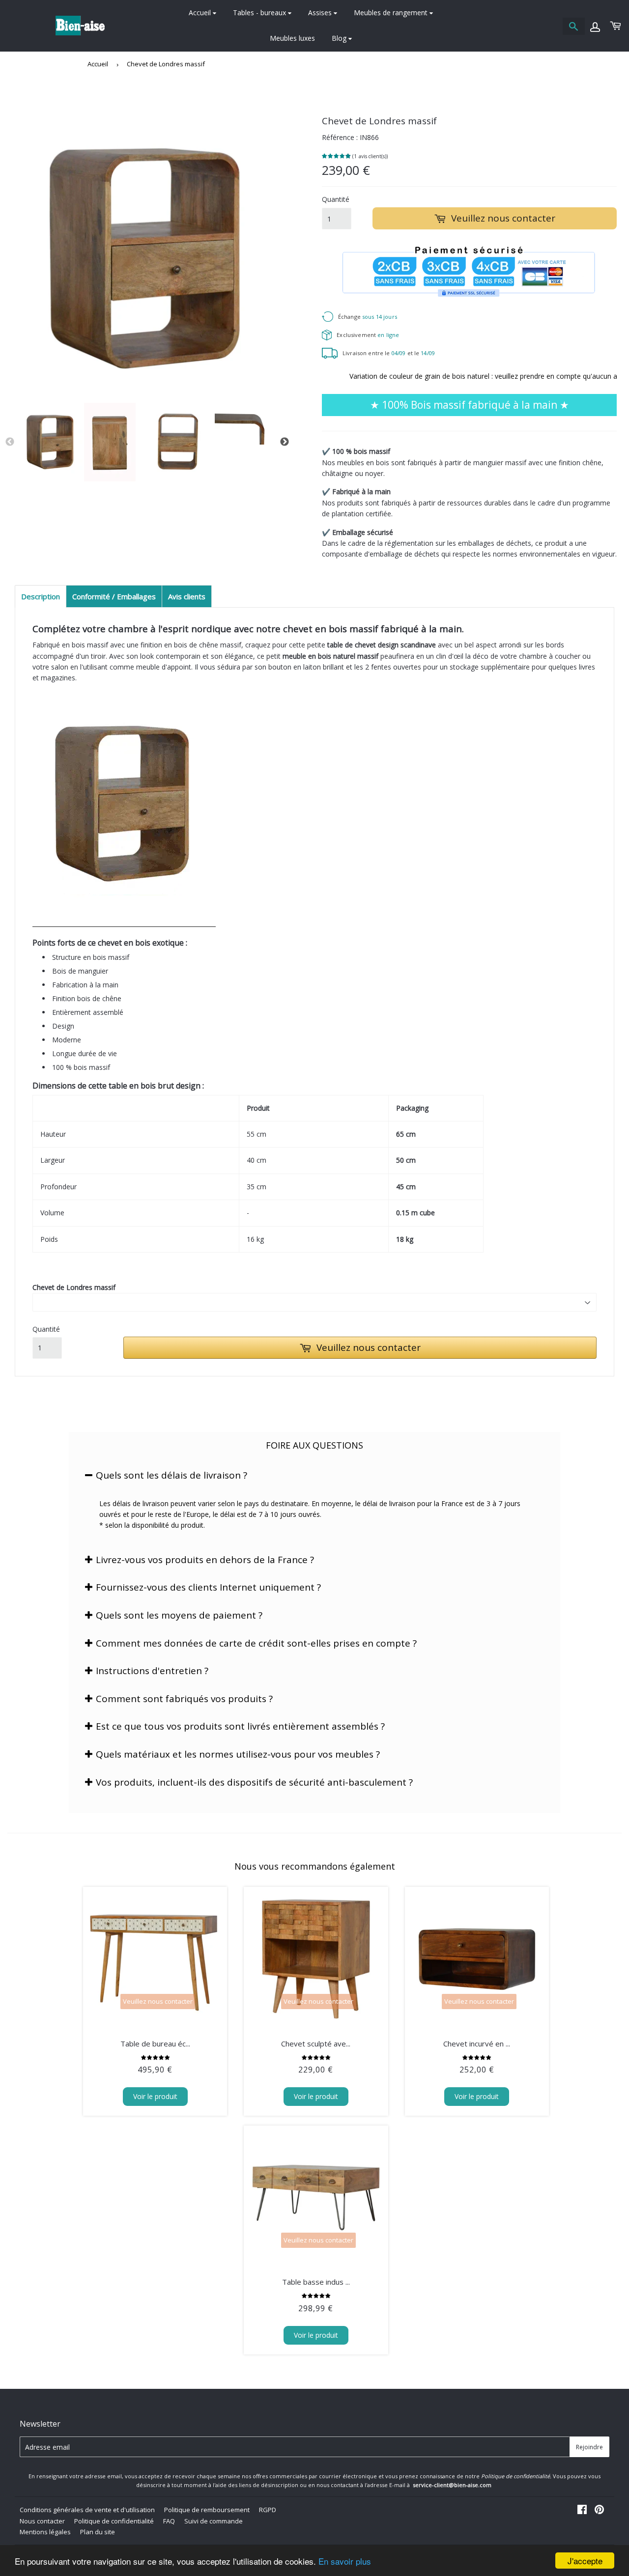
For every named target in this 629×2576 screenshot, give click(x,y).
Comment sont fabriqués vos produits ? (184, 1699)
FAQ (169, 2521)
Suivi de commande (214, 2521)
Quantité (336, 199)
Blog (340, 38)
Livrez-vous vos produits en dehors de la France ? (205, 1560)
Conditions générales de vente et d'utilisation (87, 2510)
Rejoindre (589, 2447)
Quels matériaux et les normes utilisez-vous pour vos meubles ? (238, 1754)
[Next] (285, 442)
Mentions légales (45, 2532)
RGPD (268, 2510)
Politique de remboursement (207, 2510)
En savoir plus (345, 2561)
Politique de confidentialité (114, 2521)
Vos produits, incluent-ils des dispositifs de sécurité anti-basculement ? (254, 1782)
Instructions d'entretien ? (152, 1671)
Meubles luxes (292, 38)
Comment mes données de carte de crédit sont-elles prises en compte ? (256, 1643)
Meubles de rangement (392, 13)
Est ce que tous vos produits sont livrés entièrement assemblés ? (240, 1726)
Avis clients (187, 596)
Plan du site (98, 2532)
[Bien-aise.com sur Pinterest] (599, 2510)
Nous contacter (42, 2521)
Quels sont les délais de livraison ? (172, 1475)
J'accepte (585, 2561)
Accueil (201, 13)
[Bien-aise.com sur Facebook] (582, 2510)
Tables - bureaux (260, 13)
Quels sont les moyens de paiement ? (179, 1615)
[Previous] (10, 442)
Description (41, 596)
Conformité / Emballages (114, 596)
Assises (321, 13)
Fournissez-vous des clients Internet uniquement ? (208, 1587)
